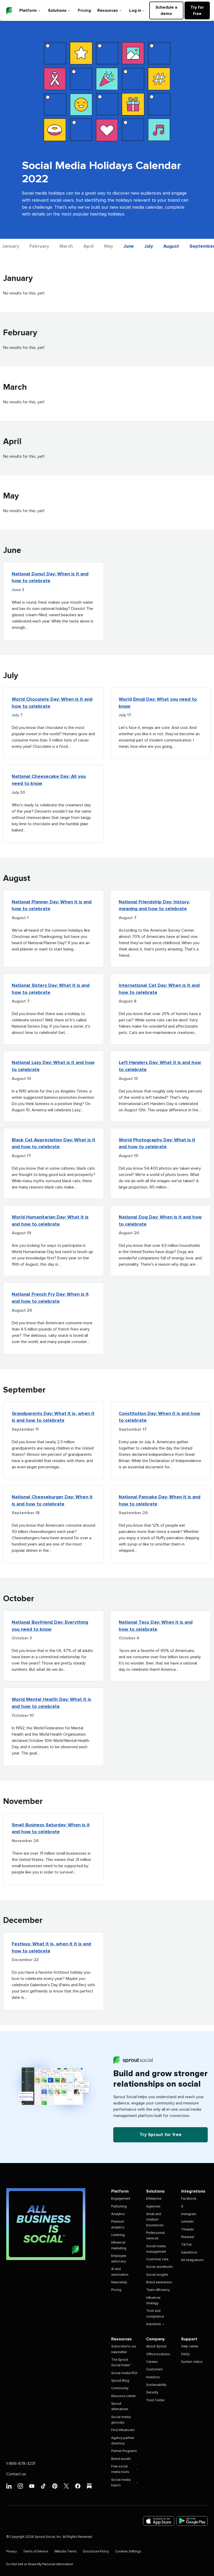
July (149, 246)
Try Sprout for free (161, 2135)
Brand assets (121, 2459)
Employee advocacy (119, 2259)
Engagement (121, 2199)
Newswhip (119, 2282)
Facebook (189, 2199)
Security (152, 2393)
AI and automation (120, 2272)
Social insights (157, 2275)
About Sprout (156, 2346)
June (129, 246)
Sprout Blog (120, 2381)
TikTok (186, 2245)
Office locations (158, 2354)
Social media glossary (121, 2420)
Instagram (189, 2214)
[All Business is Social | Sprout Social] (46, 2224)
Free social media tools (120, 2469)
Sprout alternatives (120, 2407)
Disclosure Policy (96, 2552)
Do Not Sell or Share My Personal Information (40, 2564)
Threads (188, 2230)
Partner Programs (124, 2451)
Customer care (157, 2259)
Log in (135, 10)
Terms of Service (35, 2552)
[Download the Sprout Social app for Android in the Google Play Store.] (192, 2521)
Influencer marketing (119, 2245)
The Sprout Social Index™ (121, 2363)
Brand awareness (159, 2282)
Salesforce (189, 2253)
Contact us (16, 2474)
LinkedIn (187, 2222)
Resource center (123, 2396)
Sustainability (156, 2385)
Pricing (84, 10)
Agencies (153, 2207)
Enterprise (154, 2199)
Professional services (155, 2236)
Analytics (118, 2214)
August (171, 246)
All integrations (192, 2260)
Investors (153, 2377)
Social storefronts (159, 2267)
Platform (28, 10)
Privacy (11, 2552)
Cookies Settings (128, 2552)
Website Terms (66, 2552)
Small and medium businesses (155, 2220)
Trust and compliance (155, 2314)
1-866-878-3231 (21, 2464)
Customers (154, 2370)
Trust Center (155, 2400)
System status (192, 2362)
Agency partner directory (123, 2441)
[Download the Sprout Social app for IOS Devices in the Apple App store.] (159, 2521)
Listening (118, 2235)
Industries (154, 2324)
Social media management (156, 2249)
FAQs (186, 2354)
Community (120, 2388)
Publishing (119, 2207)
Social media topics (121, 2483)
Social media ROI (124, 2373)
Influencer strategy (153, 2301)
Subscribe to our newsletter (124, 2349)
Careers (152, 2362)
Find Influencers (123, 2430)
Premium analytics (118, 2224)
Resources (108, 10)
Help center (190, 2346)
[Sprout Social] (9, 11)
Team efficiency (158, 2290)
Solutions (57, 10)
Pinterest (188, 2237)
